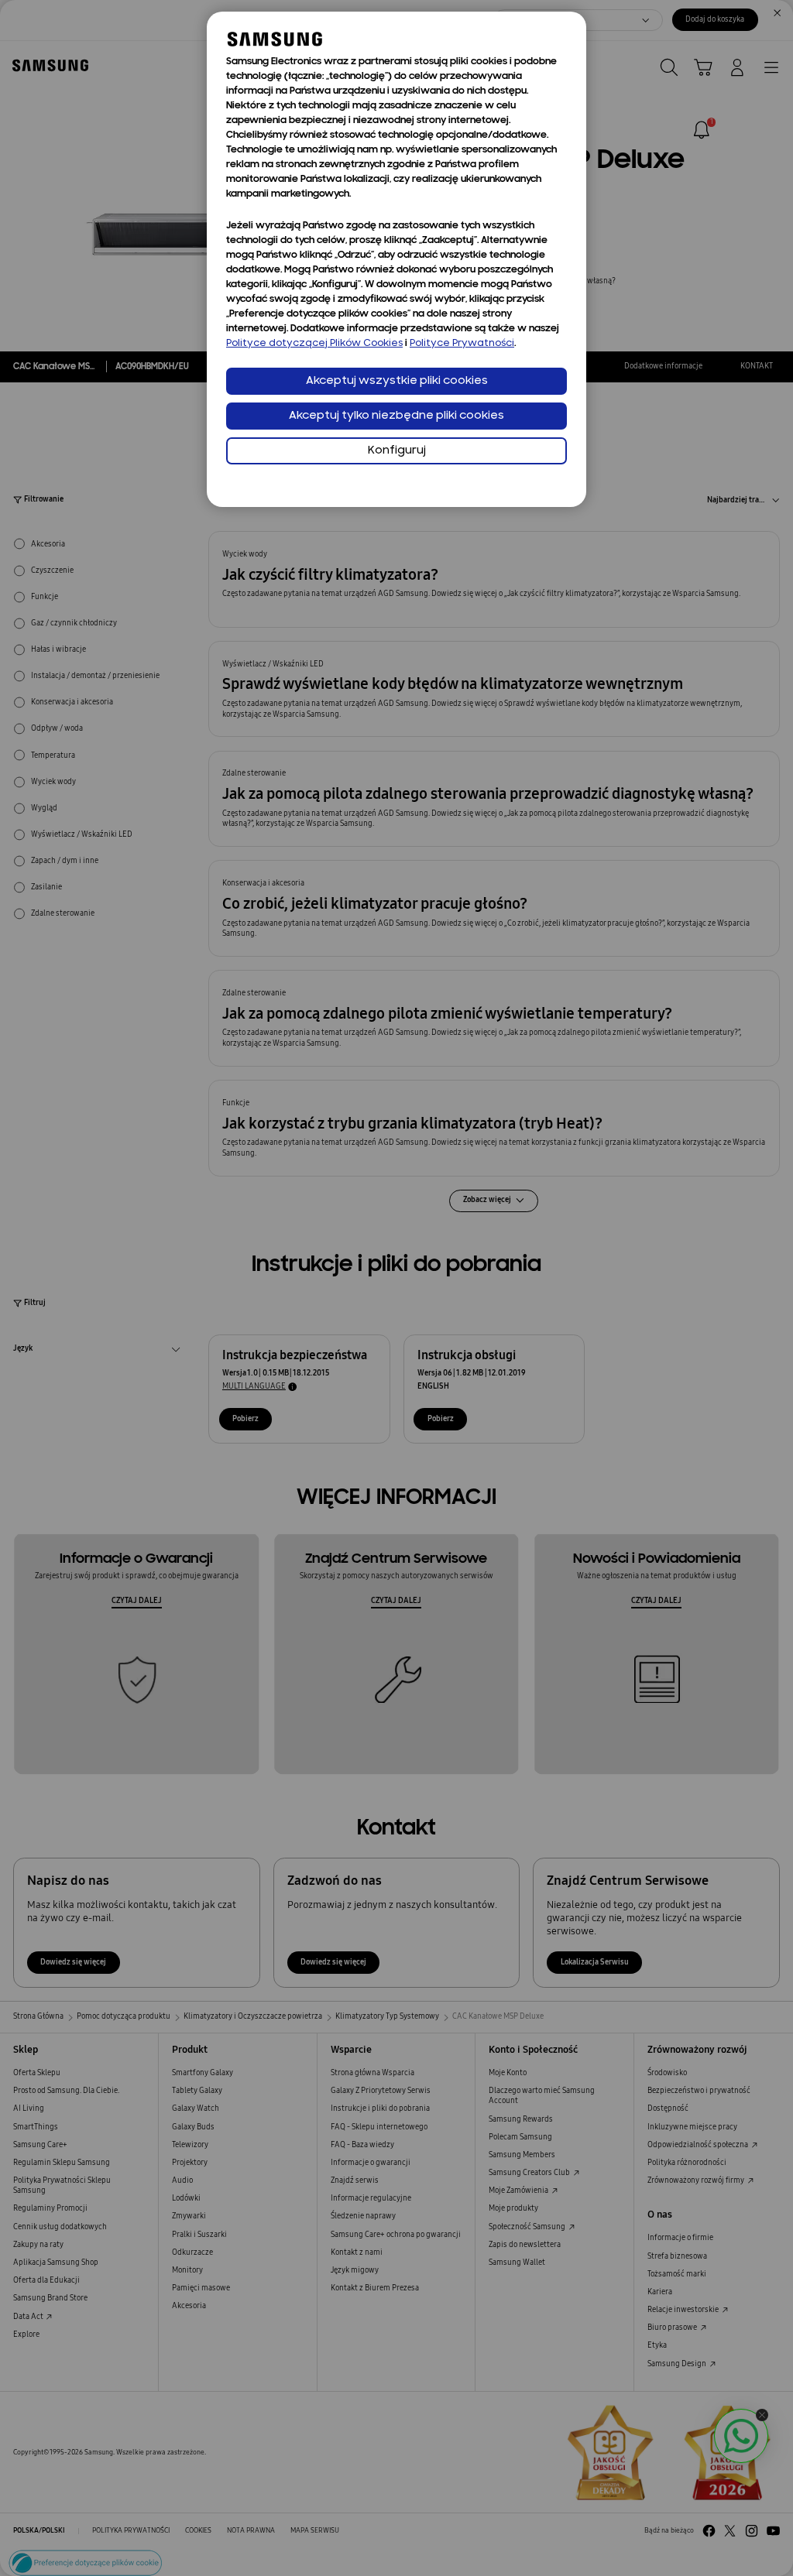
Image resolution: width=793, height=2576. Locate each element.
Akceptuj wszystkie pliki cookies (397, 381)
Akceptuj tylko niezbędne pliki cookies (396, 416)
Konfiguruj (397, 451)
